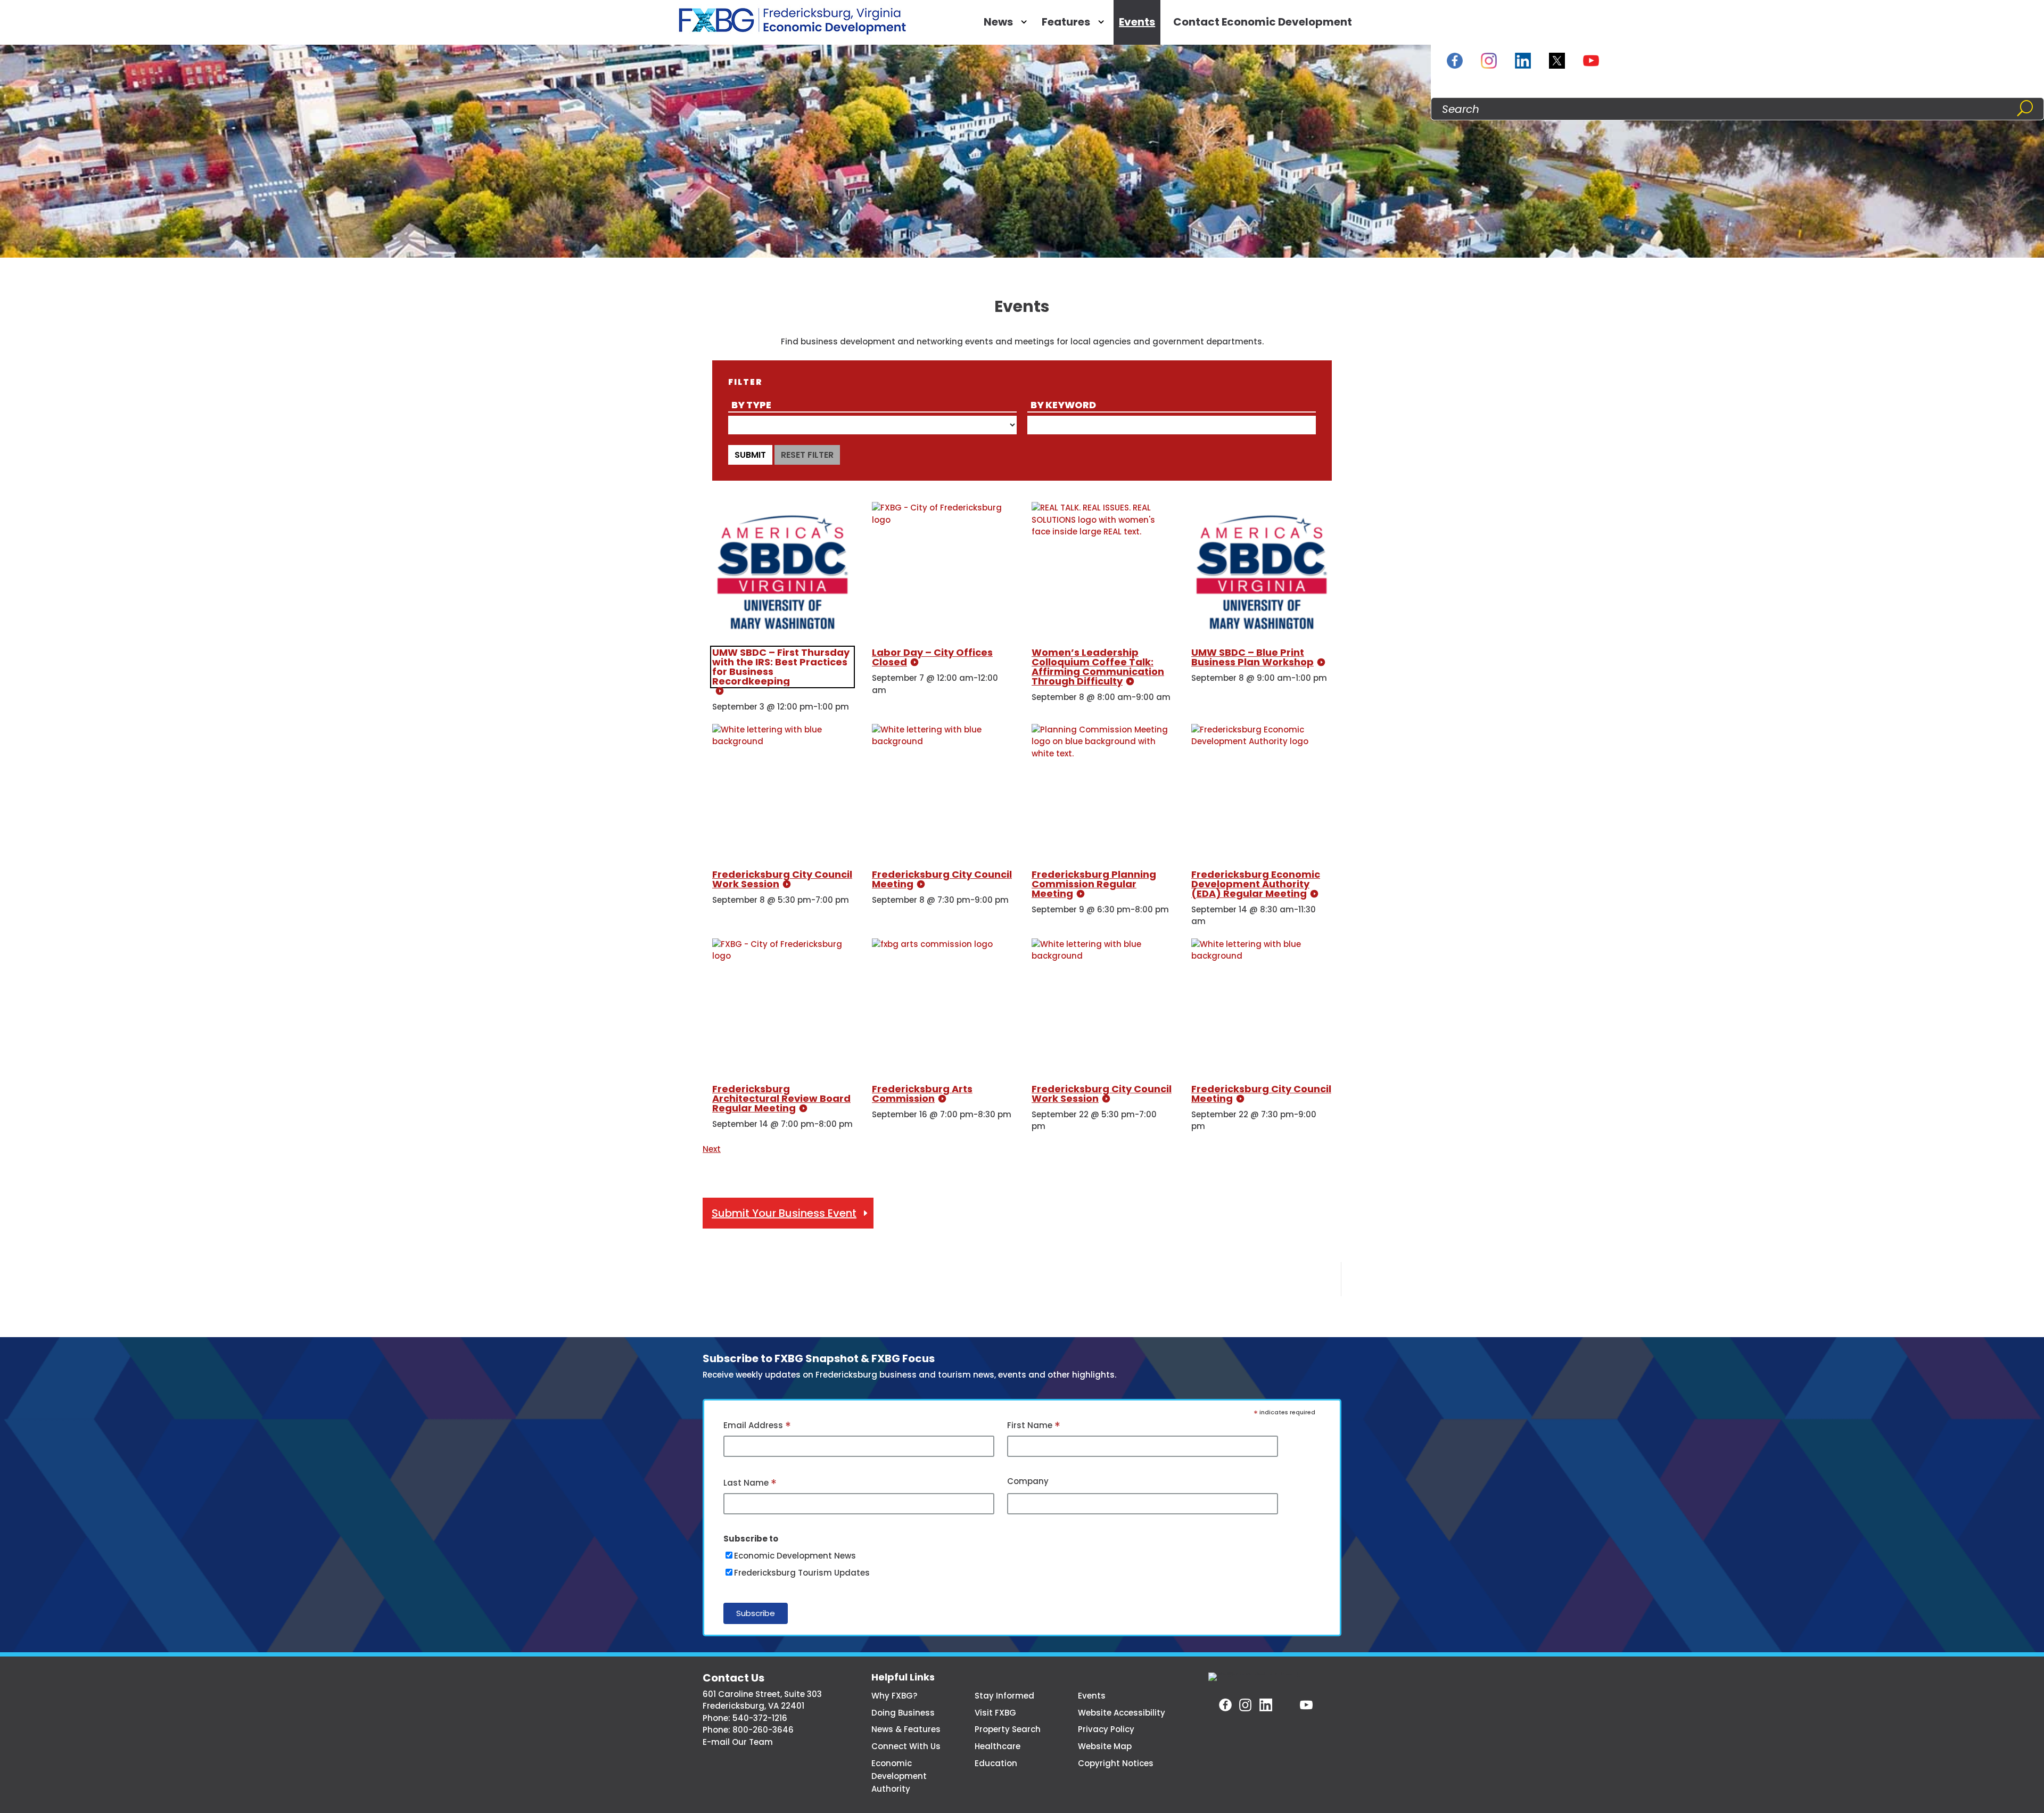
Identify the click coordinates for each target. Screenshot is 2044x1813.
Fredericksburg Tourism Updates (802, 1573)
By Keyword (1063, 405)
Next (712, 1149)
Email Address (757, 1426)
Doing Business (903, 1713)
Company (1028, 1481)
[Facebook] (1455, 61)
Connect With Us (906, 1746)
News (998, 22)
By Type (751, 405)
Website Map (1105, 1746)
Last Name (750, 1484)
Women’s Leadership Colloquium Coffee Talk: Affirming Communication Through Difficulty (1098, 667)
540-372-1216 (760, 1718)
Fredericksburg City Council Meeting (942, 879)
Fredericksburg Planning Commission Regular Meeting (1094, 884)
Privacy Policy (1106, 1729)
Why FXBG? (894, 1696)
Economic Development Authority (899, 1776)
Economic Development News (795, 1556)
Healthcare (998, 1746)
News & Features (906, 1729)
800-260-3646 (763, 1730)
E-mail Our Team (738, 1742)
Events (1137, 22)
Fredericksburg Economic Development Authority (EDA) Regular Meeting (1256, 884)
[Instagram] (1489, 61)
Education (996, 1763)
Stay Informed (1004, 1696)
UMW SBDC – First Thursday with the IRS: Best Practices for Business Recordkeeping (781, 667)
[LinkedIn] (1523, 61)
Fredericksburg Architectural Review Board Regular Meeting (781, 1098)
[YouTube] (1591, 61)
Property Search (1008, 1729)
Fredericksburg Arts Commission (922, 1094)
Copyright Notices (1116, 1763)
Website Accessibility (1122, 1713)
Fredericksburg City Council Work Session (782, 879)
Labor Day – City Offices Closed (932, 657)
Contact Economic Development (1263, 22)
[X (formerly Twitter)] (1557, 61)
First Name (1034, 1426)
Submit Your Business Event (784, 1213)
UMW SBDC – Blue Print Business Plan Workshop (1252, 657)
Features (1066, 22)
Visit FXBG (995, 1713)
